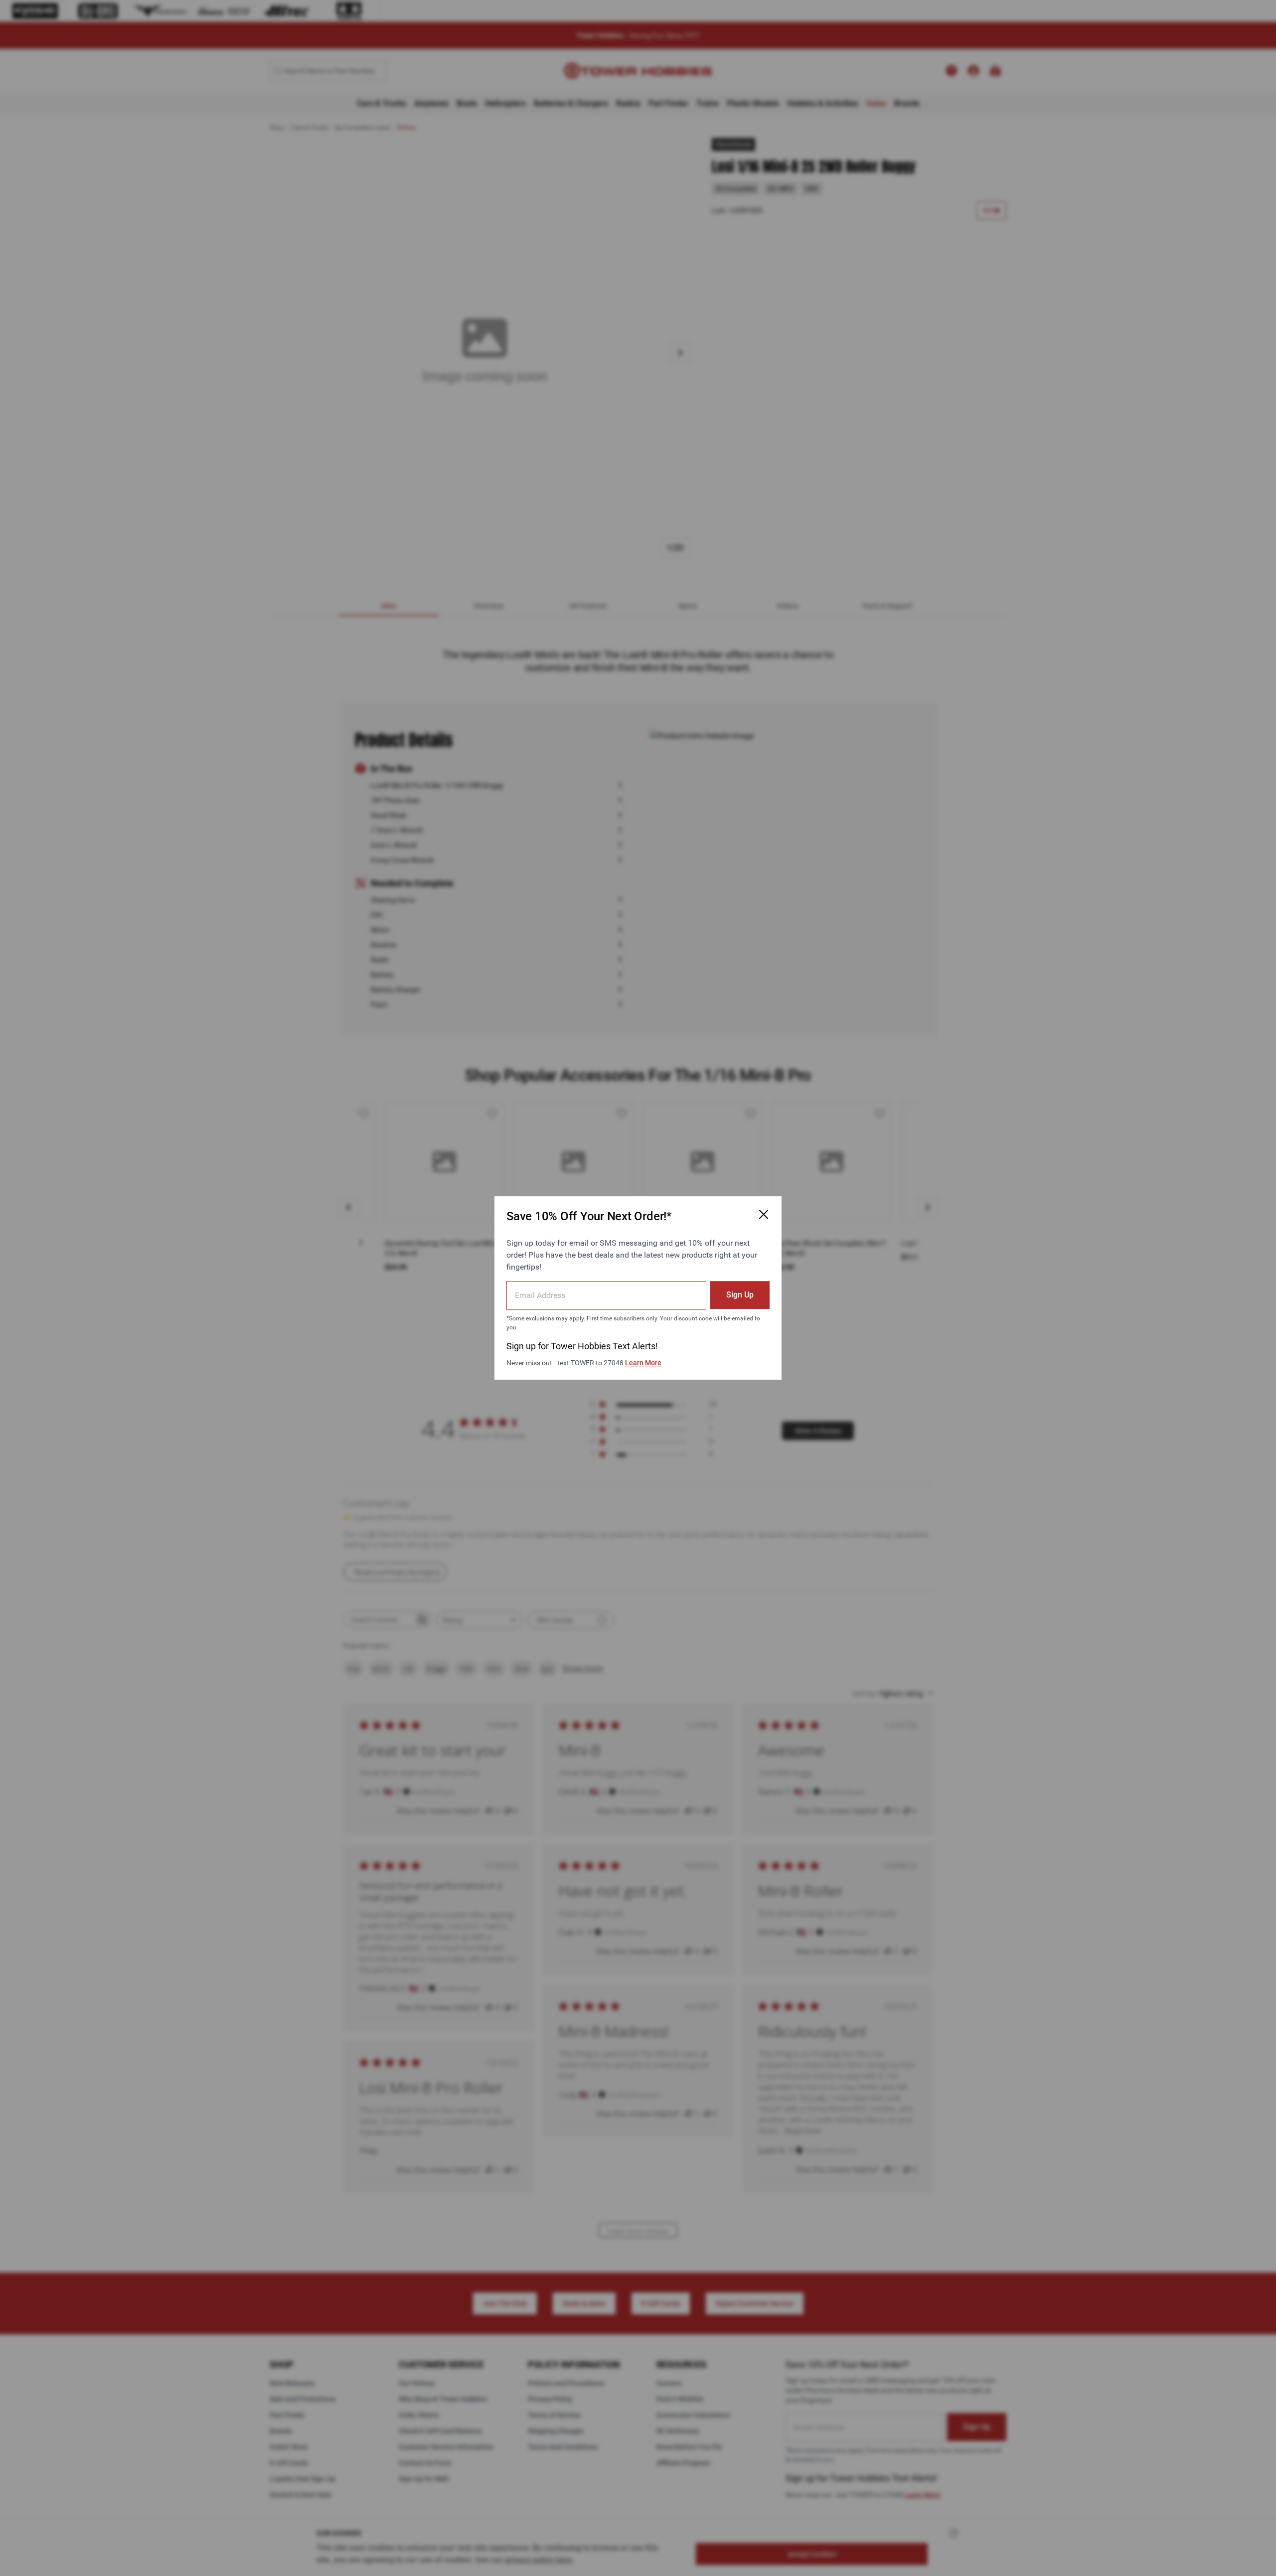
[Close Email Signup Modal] (764, 1214)
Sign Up (740, 1295)
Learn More (643, 1363)
